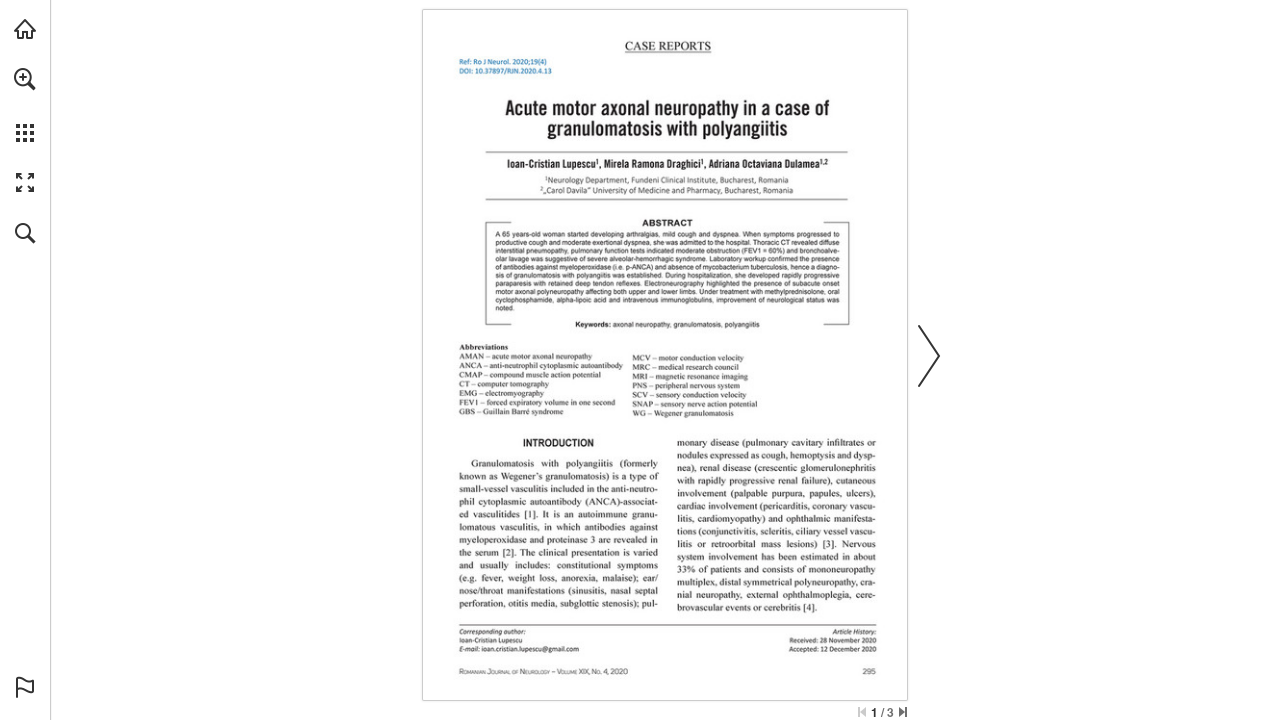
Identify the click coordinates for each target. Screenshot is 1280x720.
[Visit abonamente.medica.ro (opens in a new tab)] (25, 29)
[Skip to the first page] (862, 712)
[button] (25, 79)
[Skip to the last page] (903, 712)
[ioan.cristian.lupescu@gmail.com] (530, 649)
